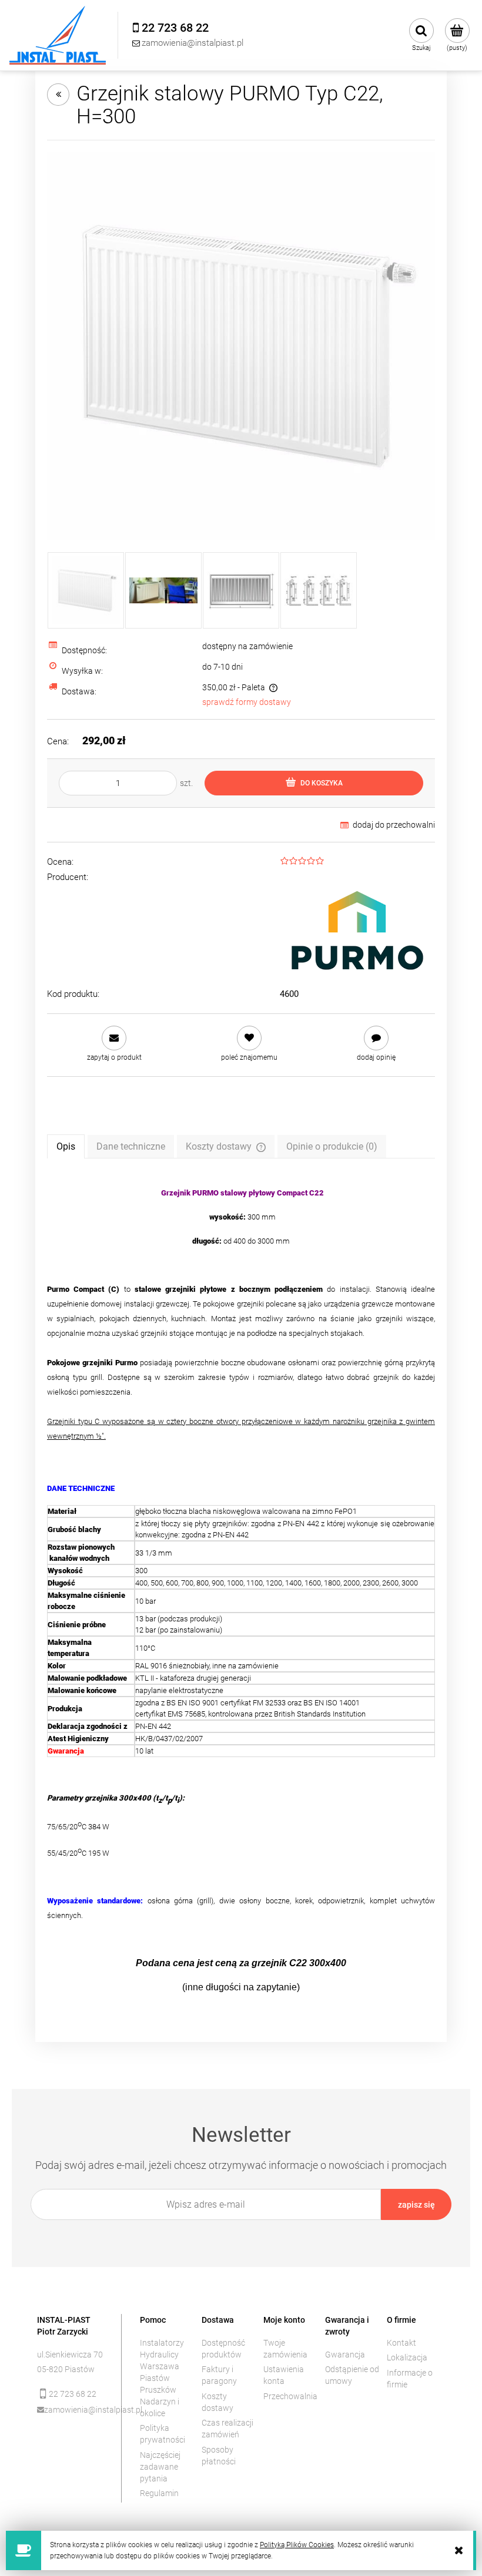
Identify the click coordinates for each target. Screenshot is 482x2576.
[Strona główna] (58, 35)
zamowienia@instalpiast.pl (74, 2410)
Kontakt (401, 2343)
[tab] (66, 1146)
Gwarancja (345, 2355)
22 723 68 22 (73, 2394)
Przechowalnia (290, 2396)
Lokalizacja (407, 2357)
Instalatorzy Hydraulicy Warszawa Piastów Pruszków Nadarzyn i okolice (162, 2378)
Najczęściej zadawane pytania (160, 2467)
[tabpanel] (241, 1590)
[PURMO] (357, 928)
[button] (114, 1044)
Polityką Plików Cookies (297, 2545)
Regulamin (159, 2493)
